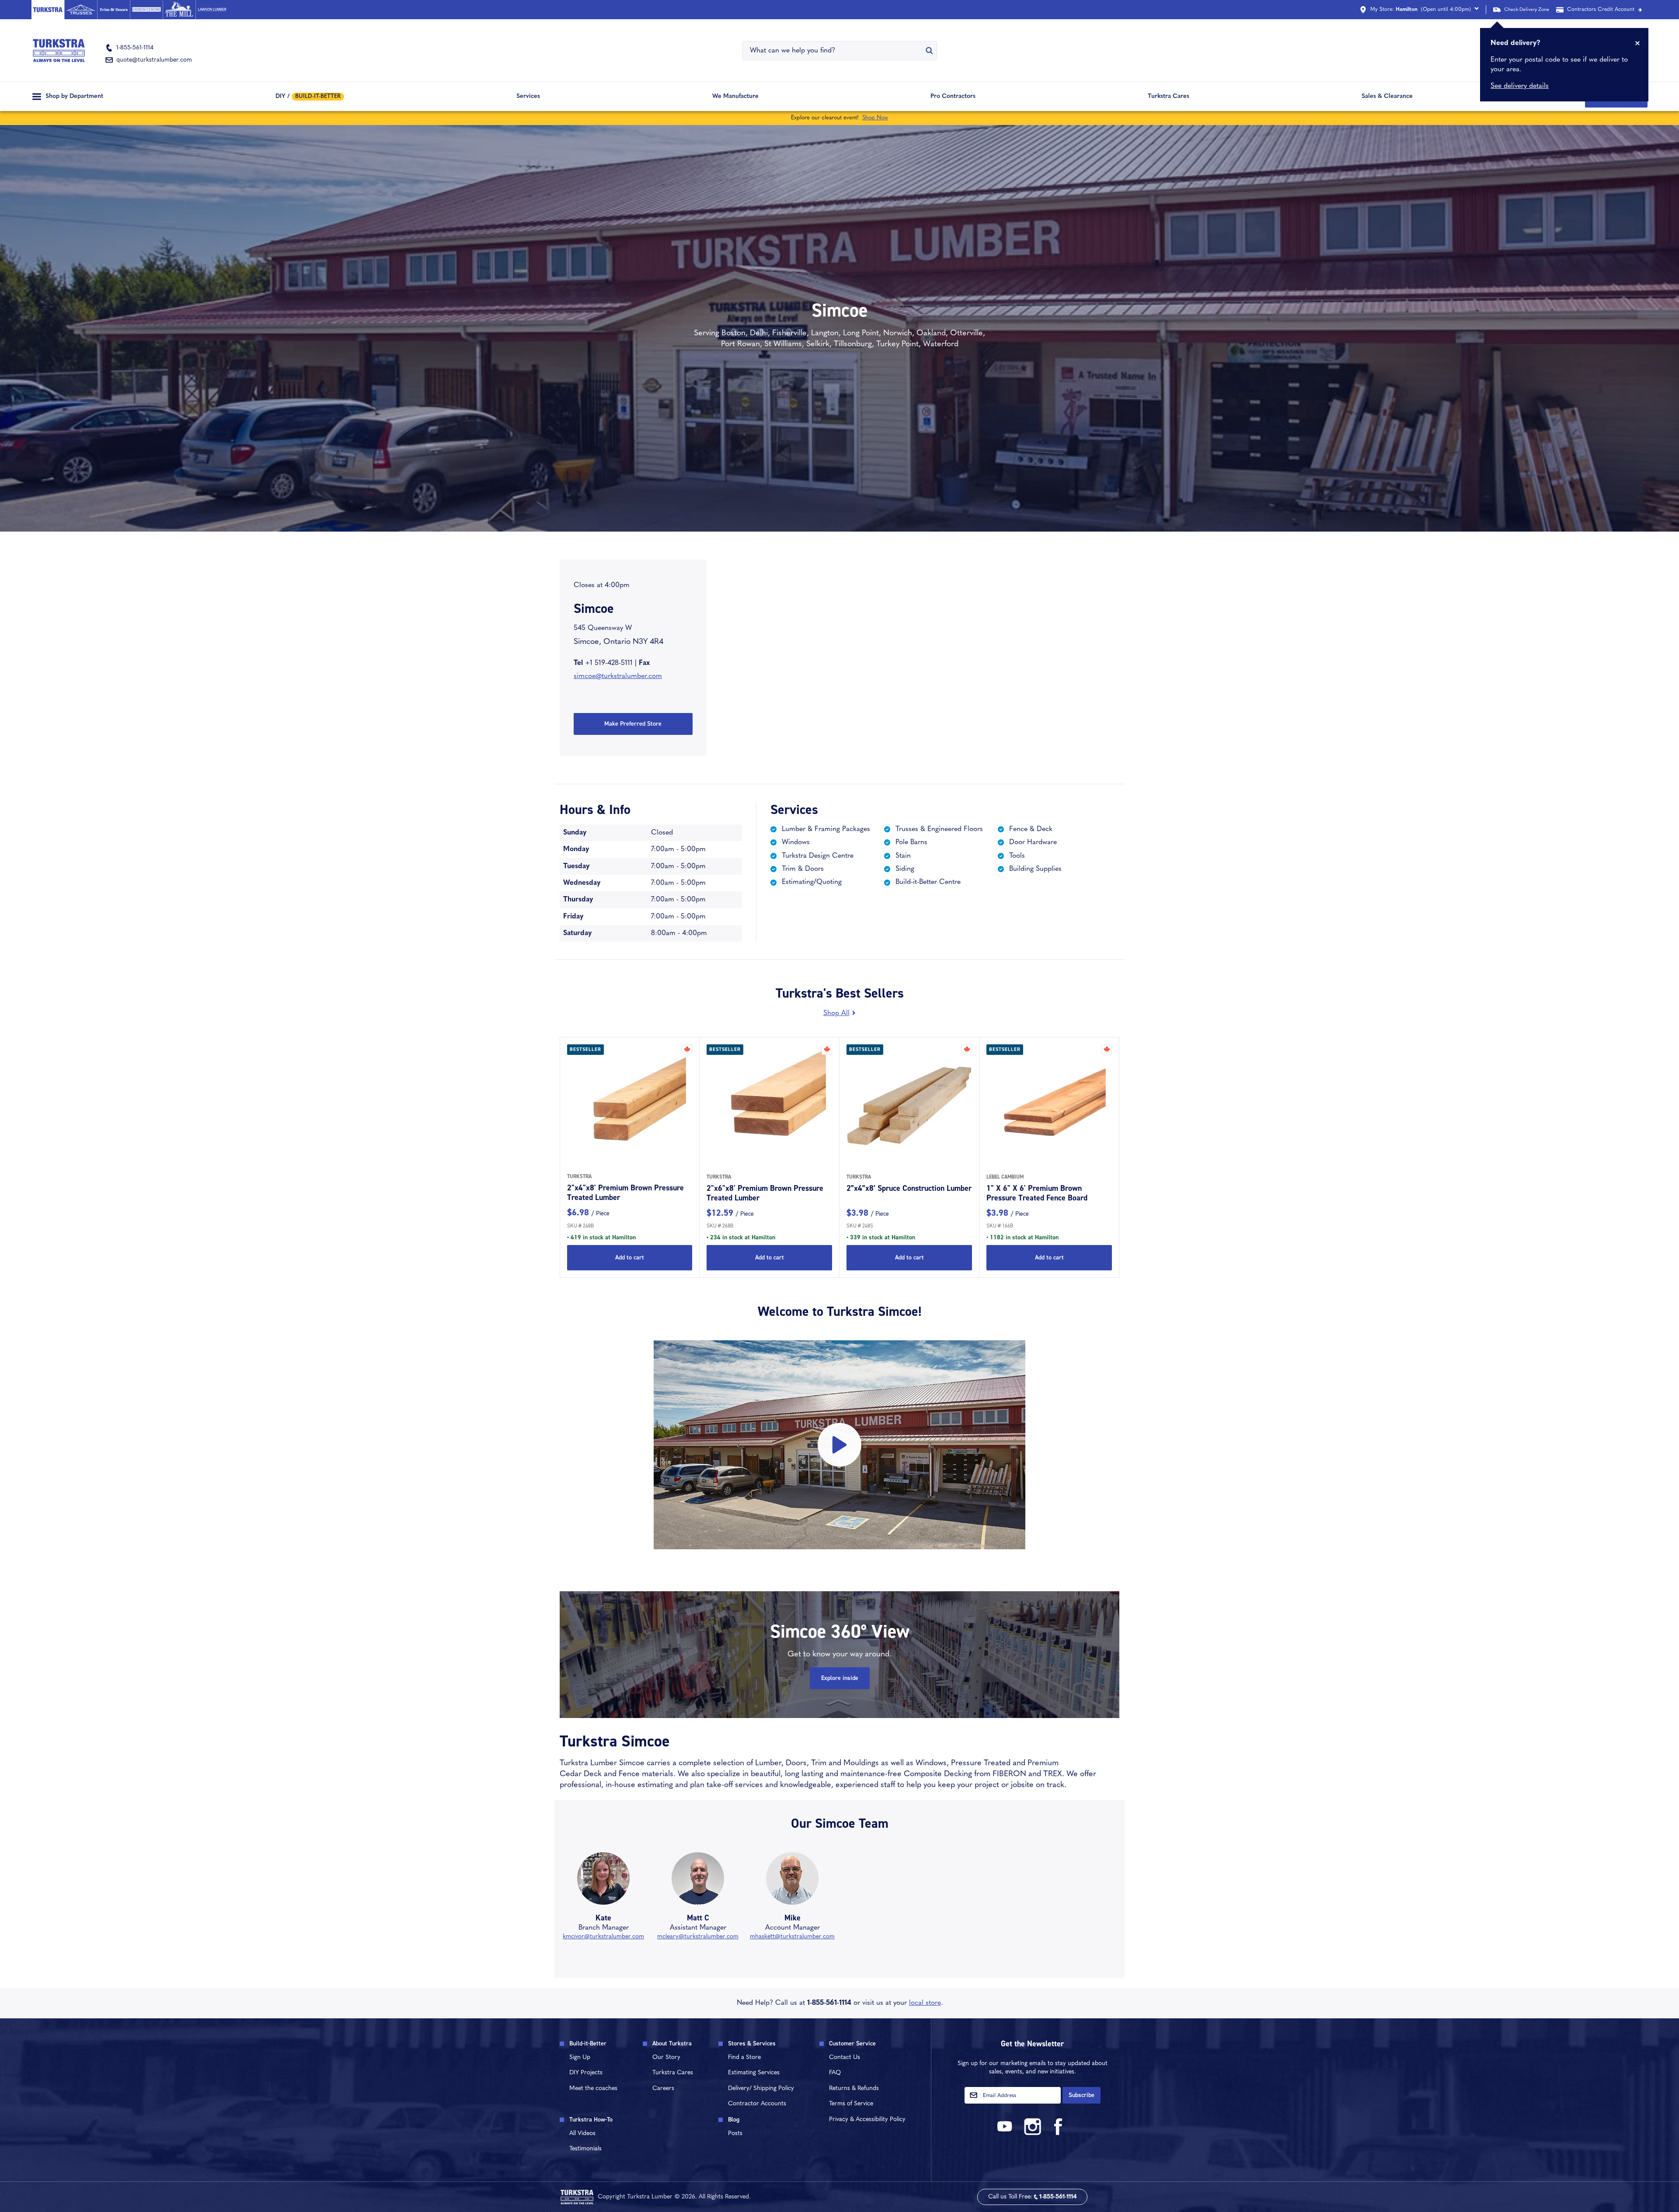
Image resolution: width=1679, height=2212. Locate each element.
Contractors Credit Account (1601, 10)
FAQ (835, 2073)
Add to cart (630, 1257)
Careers (663, 2089)
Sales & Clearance (1387, 96)
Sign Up (580, 2057)
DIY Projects (586, 2073)
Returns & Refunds (854, 2089)
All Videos (582, 2134)
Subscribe (1082, 2095)
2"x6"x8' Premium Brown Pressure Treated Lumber (765, 1193)
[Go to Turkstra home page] (48, 10)
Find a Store (744, 2057)
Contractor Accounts (757, 2104)
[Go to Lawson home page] (212, 10)
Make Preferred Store (633, 724)
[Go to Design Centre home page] (146, 10)
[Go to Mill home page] (179, 10)
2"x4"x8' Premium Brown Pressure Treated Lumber (625, 1193)
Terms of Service (851, 2104)
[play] (839, 1445)
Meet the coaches (593, 2089)
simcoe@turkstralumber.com (618, 676)
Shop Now (875, 118)
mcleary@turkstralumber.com (698, 1937)
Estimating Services (754, 2073)
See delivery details (1520, 86)
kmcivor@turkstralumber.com (603, 1937)
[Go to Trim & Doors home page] (113, 10)
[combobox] (834, 51)
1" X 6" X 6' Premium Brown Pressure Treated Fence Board (1037, 1193)
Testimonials (585, 2149)
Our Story (666, 2057)
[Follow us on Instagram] (1032, 2134)
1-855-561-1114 (829, 2003)
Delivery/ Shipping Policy (761, 2089)
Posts (735, 2134)
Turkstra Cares (1169, 96)
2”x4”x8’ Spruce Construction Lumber (909, 1188)
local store (925, 2003)
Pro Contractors (953, 96)
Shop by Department (74, 96)
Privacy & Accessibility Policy (867, 2120)
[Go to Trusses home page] (81, 10)
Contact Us (845, 2057)
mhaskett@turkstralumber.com (792, 1937)
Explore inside (840, 1678)
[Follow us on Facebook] (1059, 2134)
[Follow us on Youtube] (1006, 2134)
